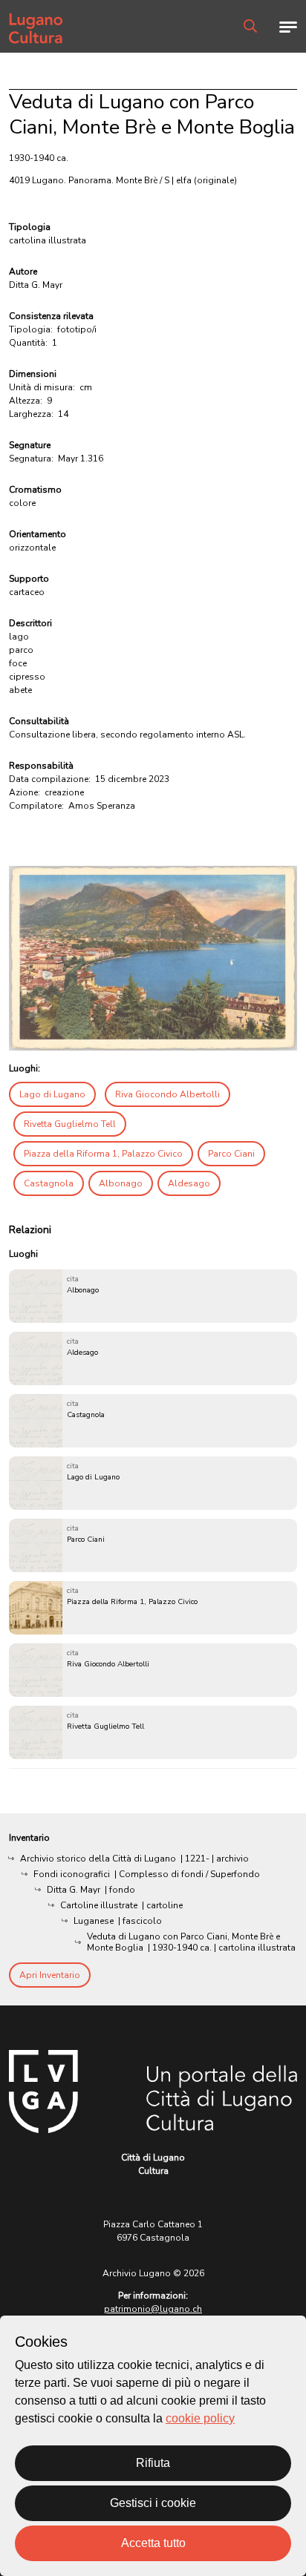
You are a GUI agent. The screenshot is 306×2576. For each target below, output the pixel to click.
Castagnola (49, 1183)
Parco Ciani (231, 1154)
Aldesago (189, 1183)
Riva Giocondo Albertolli (167, 1094)
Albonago (121, 1183)
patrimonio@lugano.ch (153, 2309)
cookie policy (200, 2418)
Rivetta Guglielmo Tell (70, 1124)
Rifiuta (153, 2463)
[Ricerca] (250, 26)
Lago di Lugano (52, 1094)
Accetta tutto (153, 2543)
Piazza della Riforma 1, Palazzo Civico (103, 1154)
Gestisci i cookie (153, 2503)
